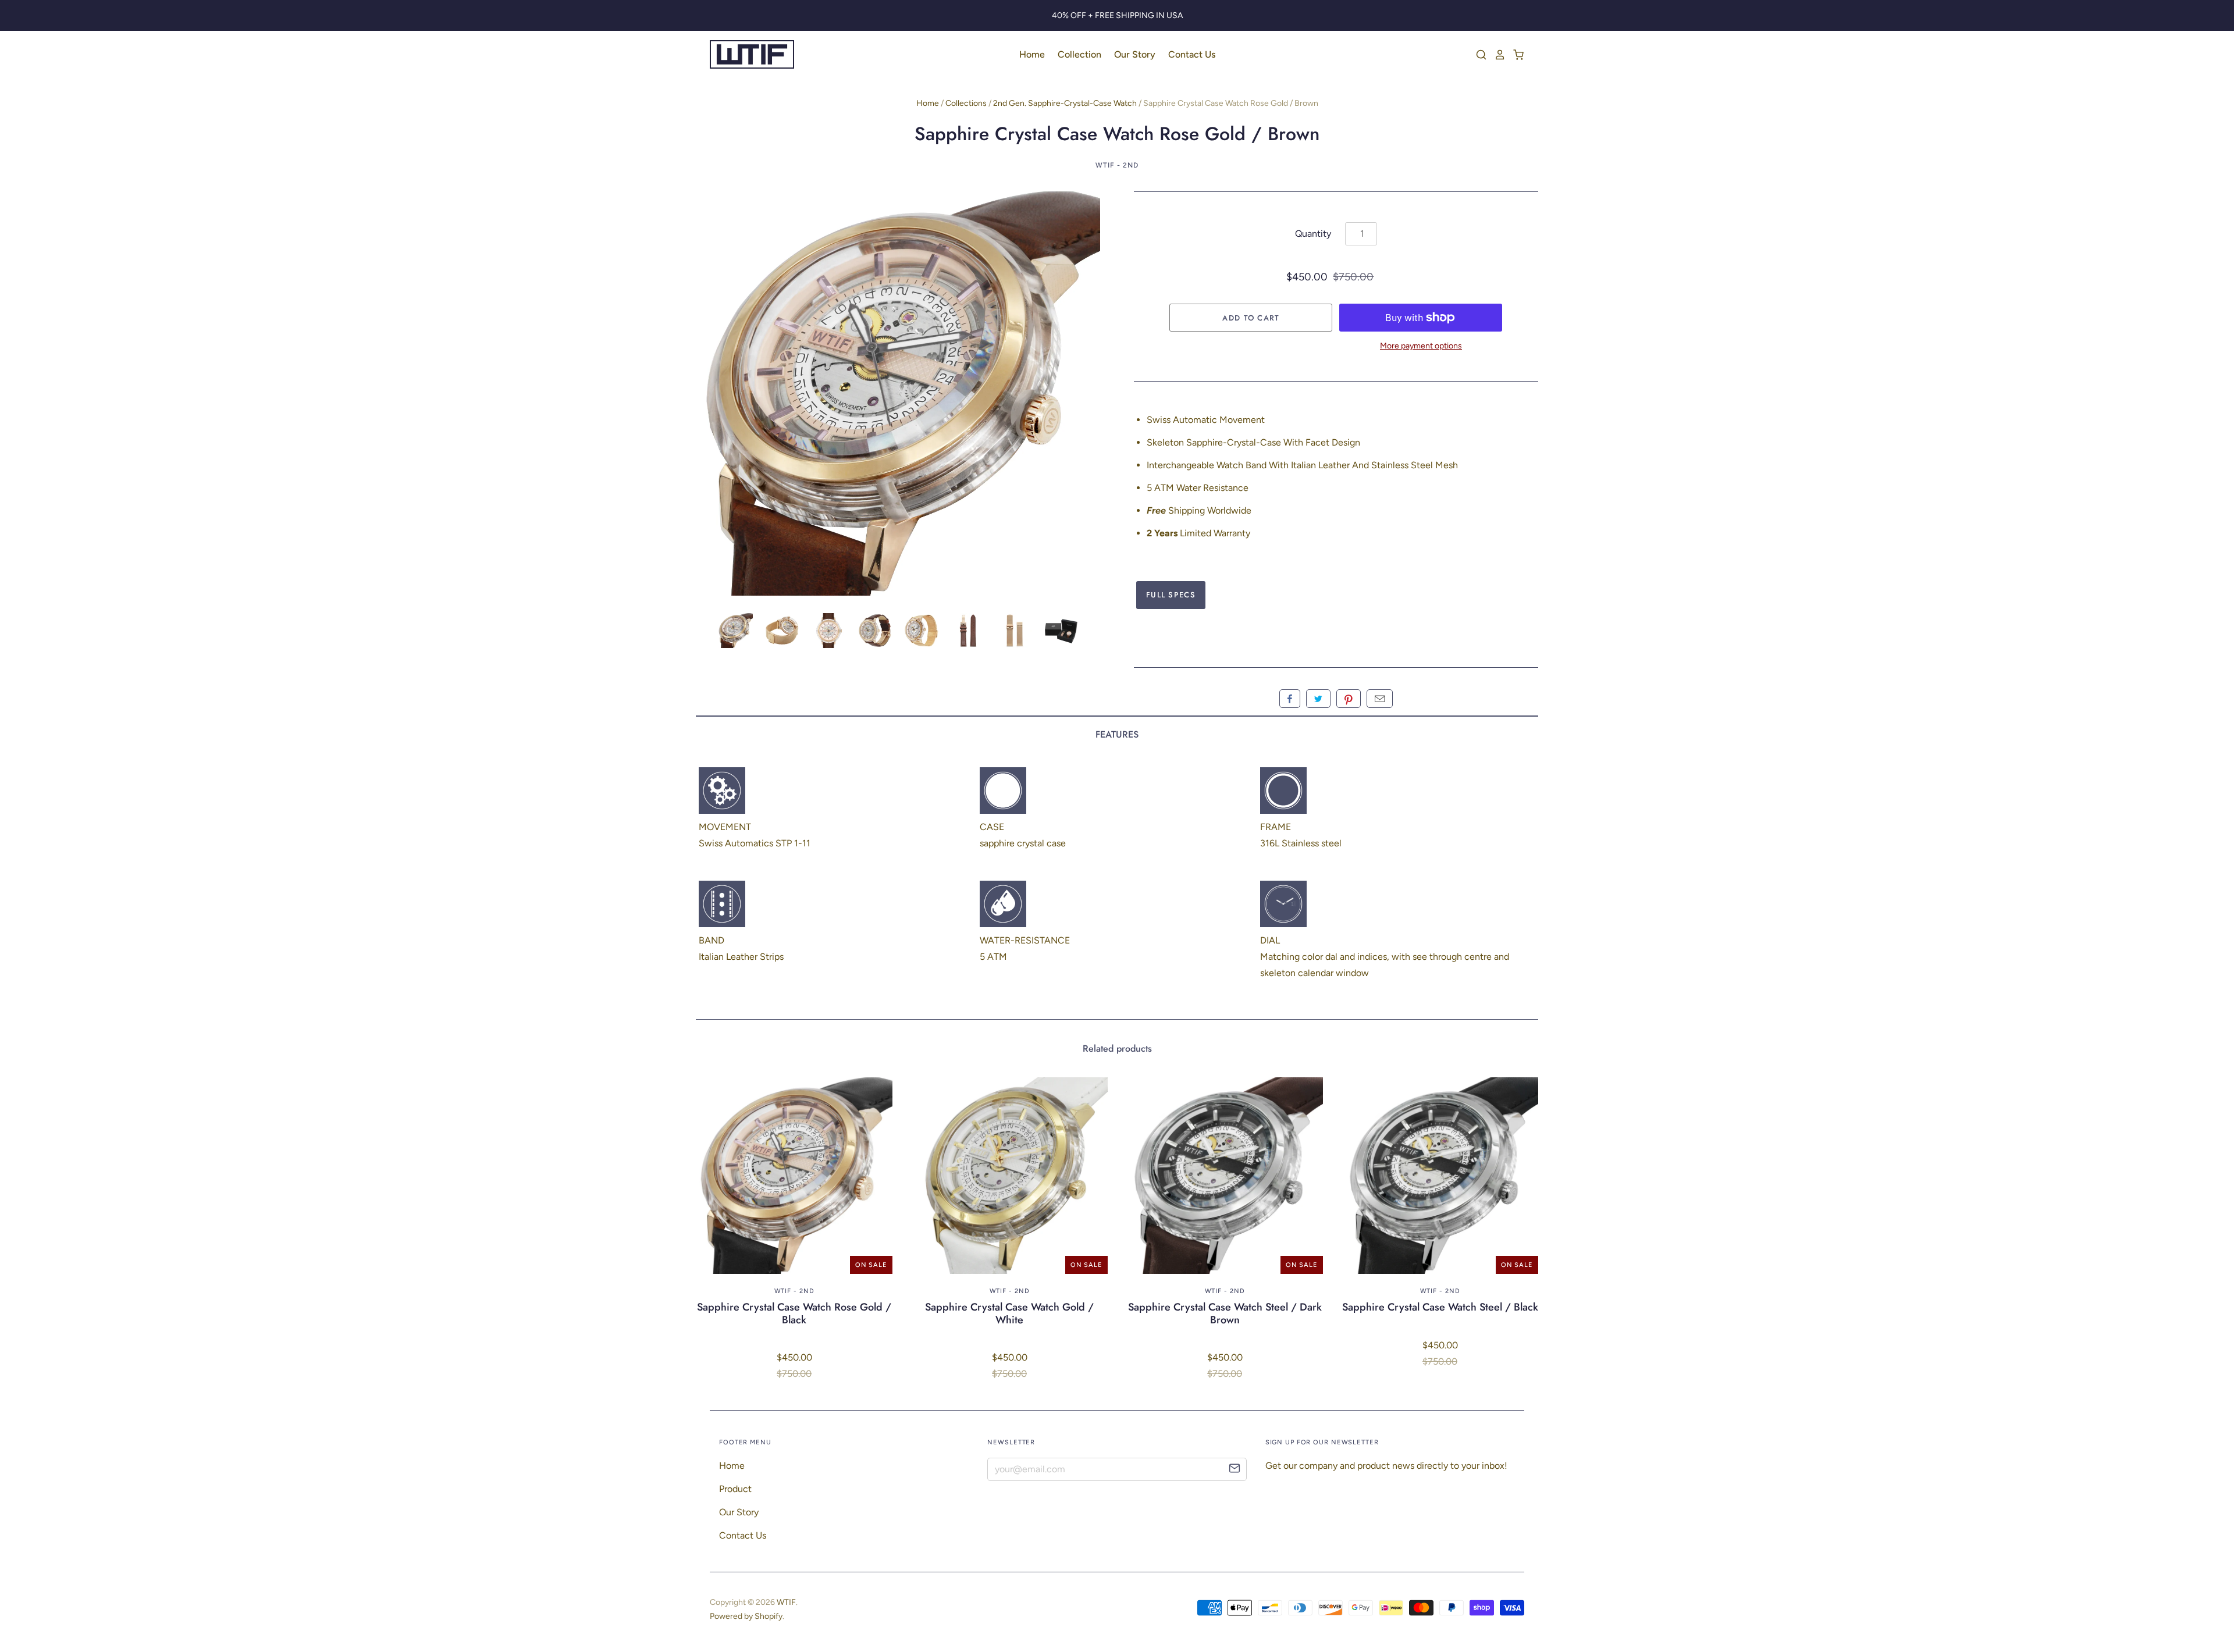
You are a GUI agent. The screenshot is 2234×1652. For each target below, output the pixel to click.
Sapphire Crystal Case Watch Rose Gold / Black (794, 1313)
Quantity (1313, 234)
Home (1032, 54)
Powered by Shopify (746, 1616)
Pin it (1349, 699)
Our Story (1135, 54)
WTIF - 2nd (1117, 165)
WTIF (786, 1602)
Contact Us (1192, 54)
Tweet (1318, 699)
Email (1380, 699)
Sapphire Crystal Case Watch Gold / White (1009, 1313)
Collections (966, 103)
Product (735, 1489)
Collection (1079, 54)
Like (1290, 699)
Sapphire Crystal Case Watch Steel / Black (1440, 1307)
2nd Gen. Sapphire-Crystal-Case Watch (1065, 103)
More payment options (1421, 346)
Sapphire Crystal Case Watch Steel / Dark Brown (1225, 1313)
